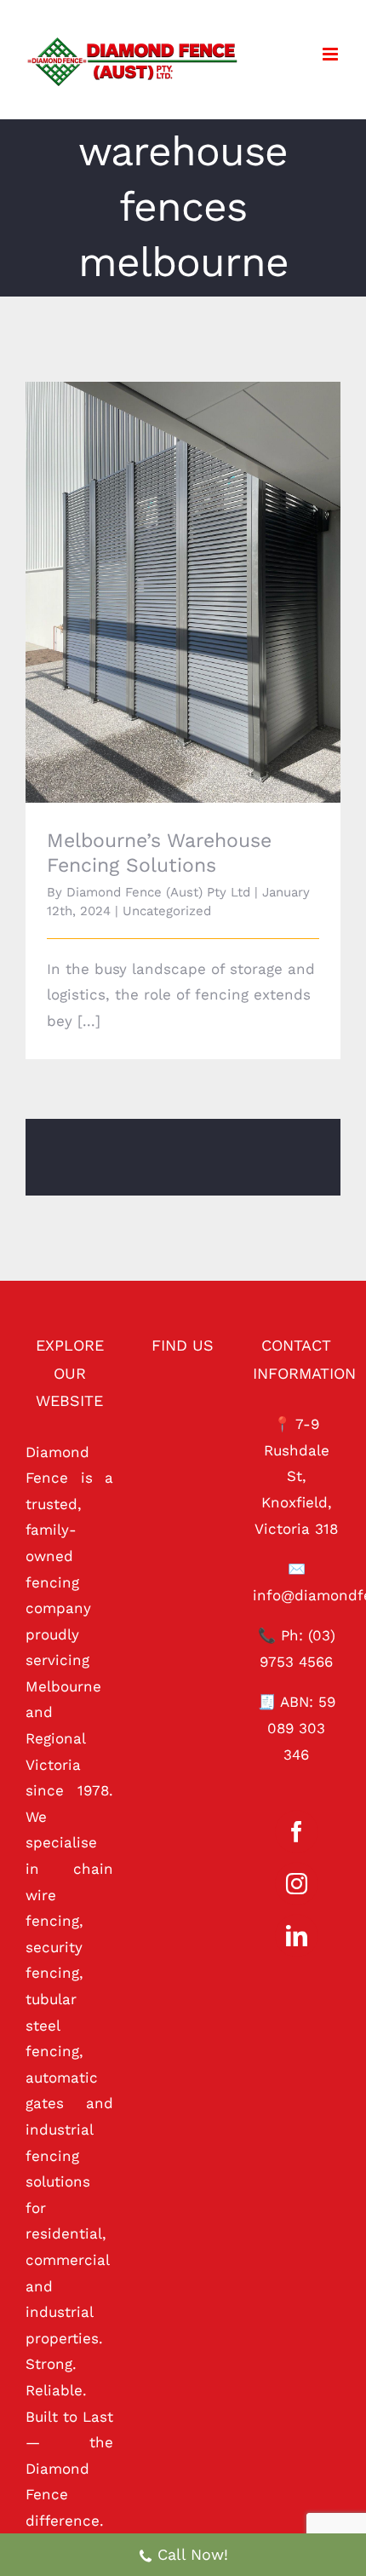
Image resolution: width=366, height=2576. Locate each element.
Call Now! (193, 2554)
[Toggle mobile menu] (332, 54)
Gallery (207, 569)
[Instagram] (297, 1884)
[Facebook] (297, 1832)
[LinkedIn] (297, 1936)
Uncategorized (167, 911)
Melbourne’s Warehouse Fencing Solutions (160, 569)
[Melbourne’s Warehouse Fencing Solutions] (183, 592)
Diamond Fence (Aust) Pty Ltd (158, 892)
